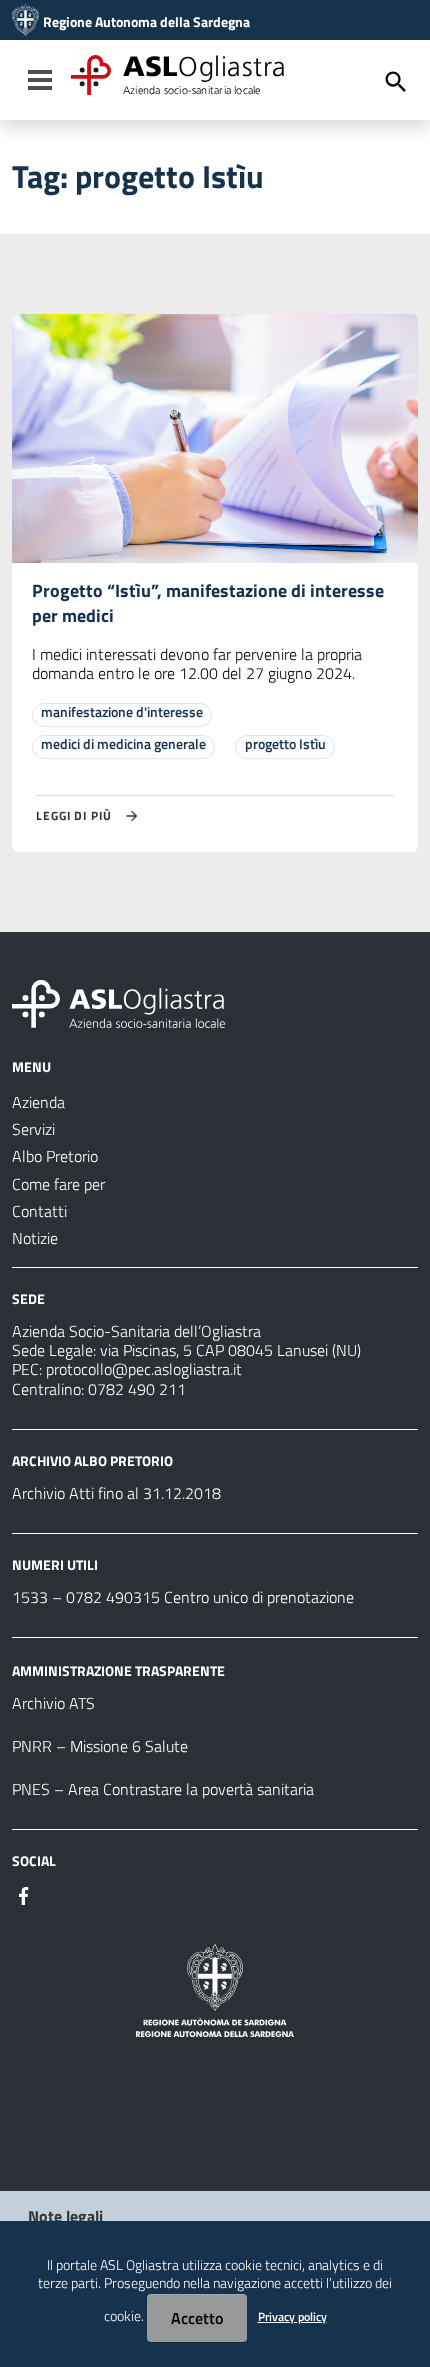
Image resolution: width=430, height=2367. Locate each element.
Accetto (197, 2318)
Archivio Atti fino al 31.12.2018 (116, 1493)
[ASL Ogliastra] (25, 22)
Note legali (65, 2216)
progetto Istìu (285, 743)
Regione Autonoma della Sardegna (146, 22)
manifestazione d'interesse (122, 711)
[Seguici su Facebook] (24, 1894)
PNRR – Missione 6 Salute (100, 1746)
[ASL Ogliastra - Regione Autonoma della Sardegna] (118, 1002)
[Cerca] (396, 82)
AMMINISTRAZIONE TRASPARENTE (118, 1670)
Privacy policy (292, 2316)
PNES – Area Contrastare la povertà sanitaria (163, 1789)
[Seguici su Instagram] (60, 1894)
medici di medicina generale (123, 743)
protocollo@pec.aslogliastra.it (144, 1369)
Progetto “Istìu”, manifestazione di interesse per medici (208, 603)
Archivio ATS (53, 1703)
